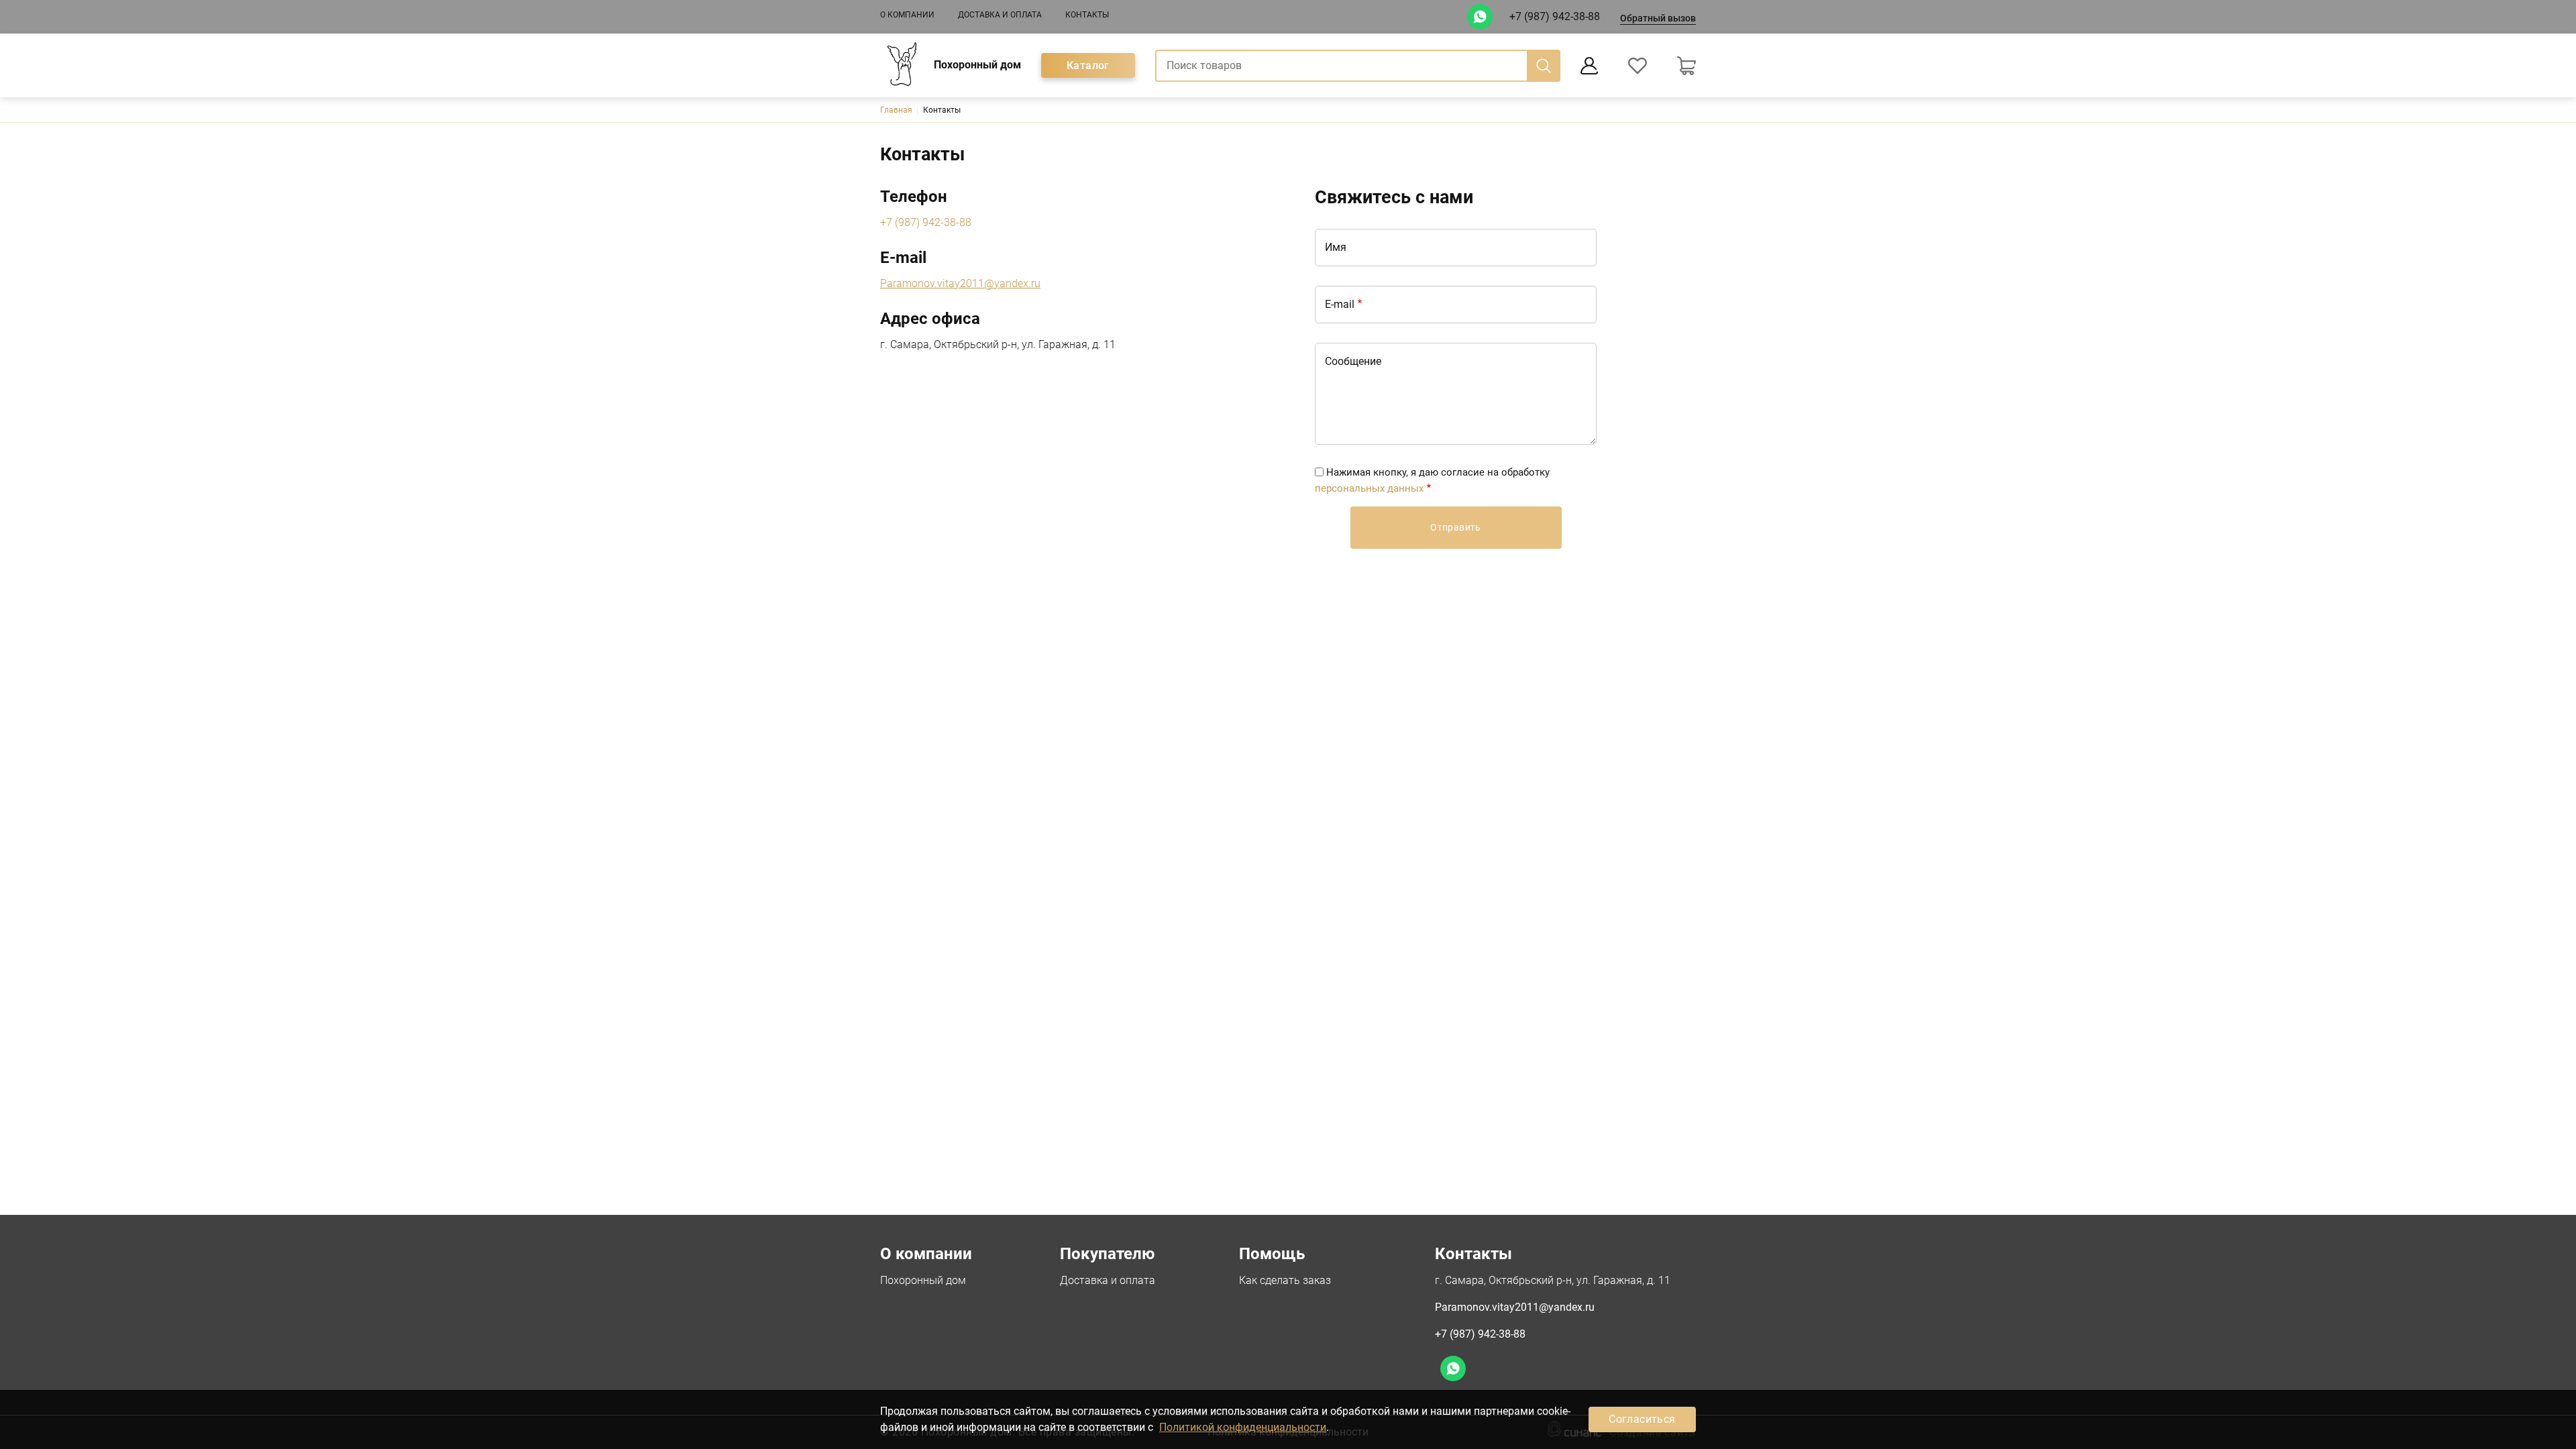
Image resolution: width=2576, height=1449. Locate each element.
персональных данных (1369, 488)
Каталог (1088, 65)
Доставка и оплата (1000, 15)
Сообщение (1353, 361)
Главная (896, 110)
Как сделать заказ (1285, 1280)
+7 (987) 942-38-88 (1555, 16)
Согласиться (1642, 1419)
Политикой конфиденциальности (1243, 1427)
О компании (907, 15)
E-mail (1340, 304)
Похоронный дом (923, 1280)
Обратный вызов (1658, 18)
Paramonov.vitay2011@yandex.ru (1515, 1307)
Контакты (1087, 15)
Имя (1336, 247)
